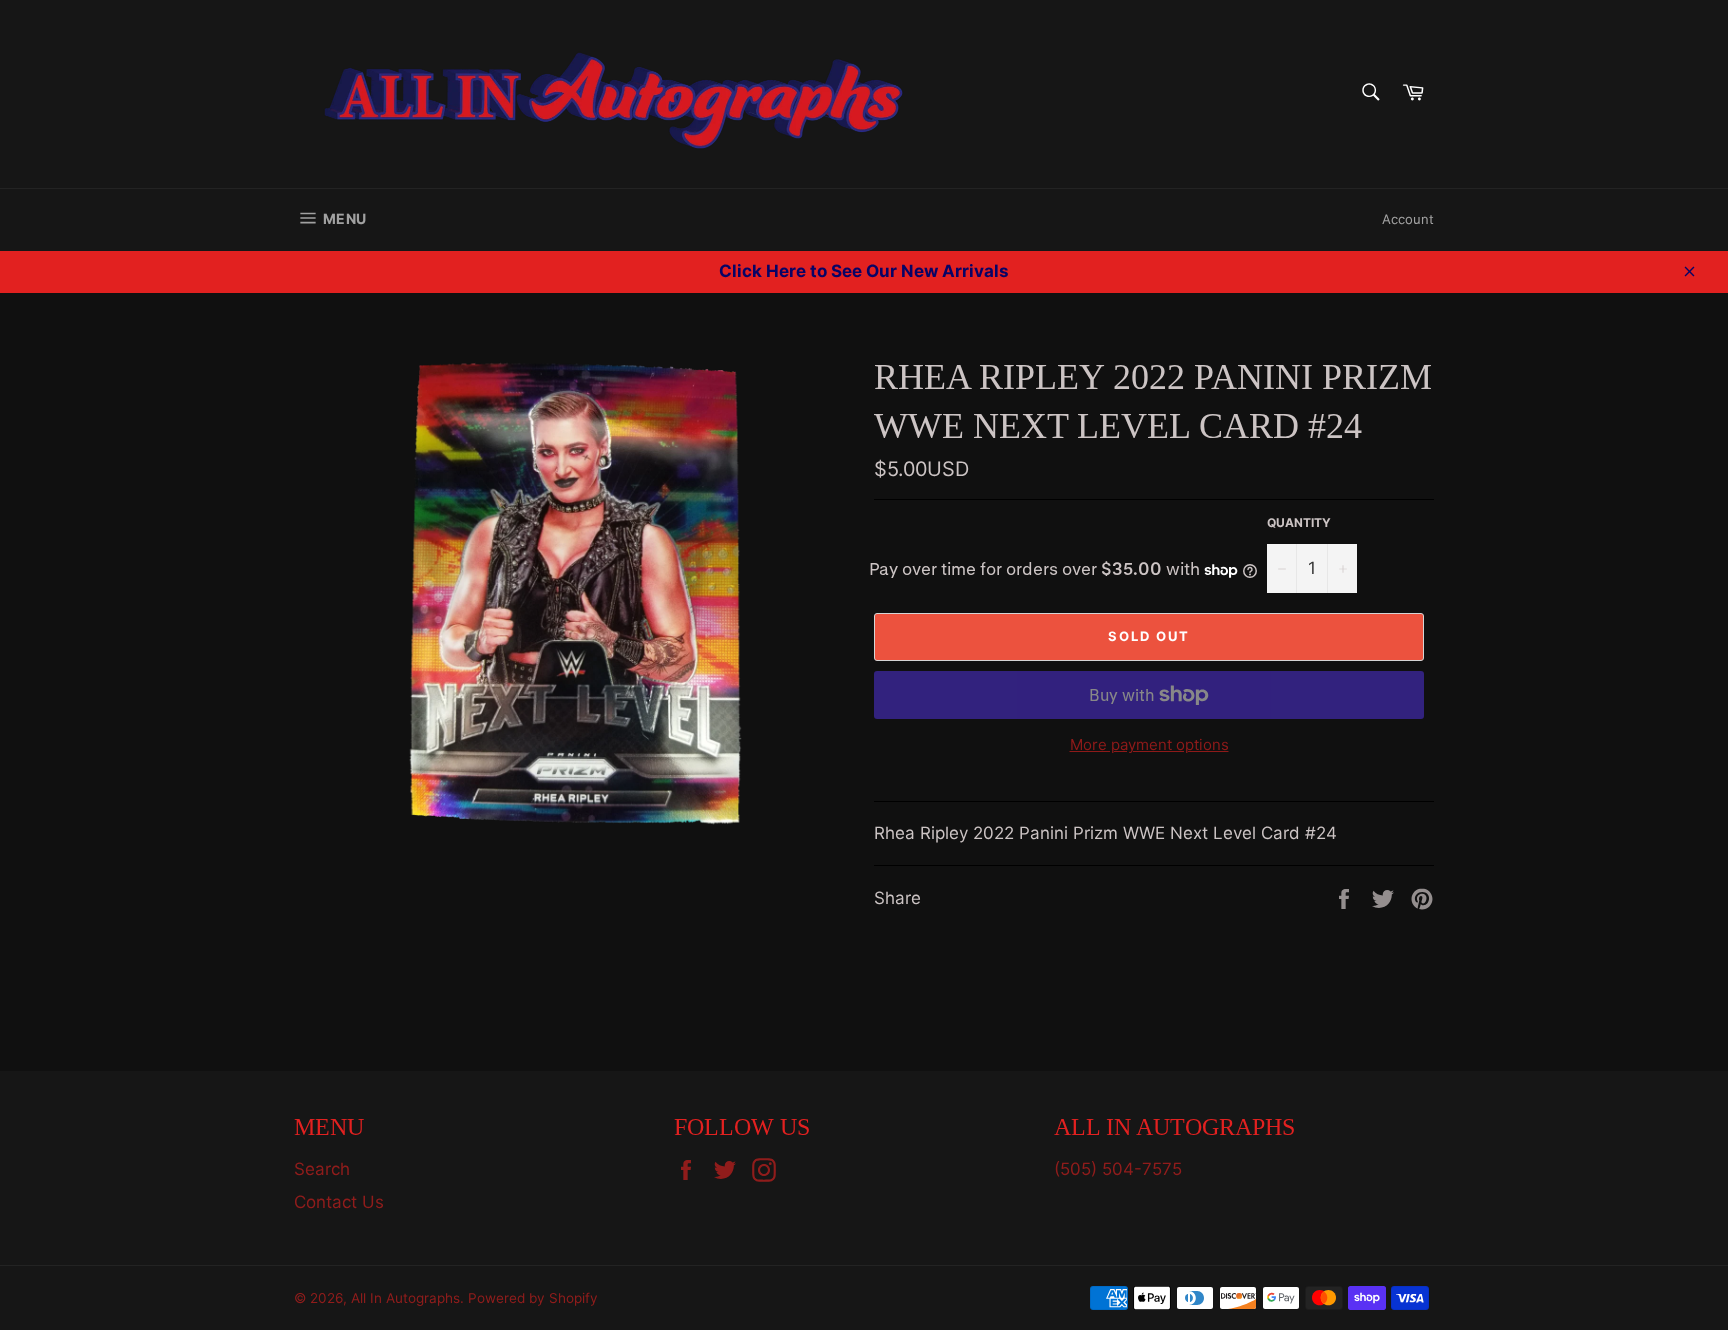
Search (322, 1169)
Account (1408, 219)
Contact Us (339, 1202)
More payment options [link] (1149, 744)
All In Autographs (405, 1298)
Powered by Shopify (533, 1298)
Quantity (1299, 522)
